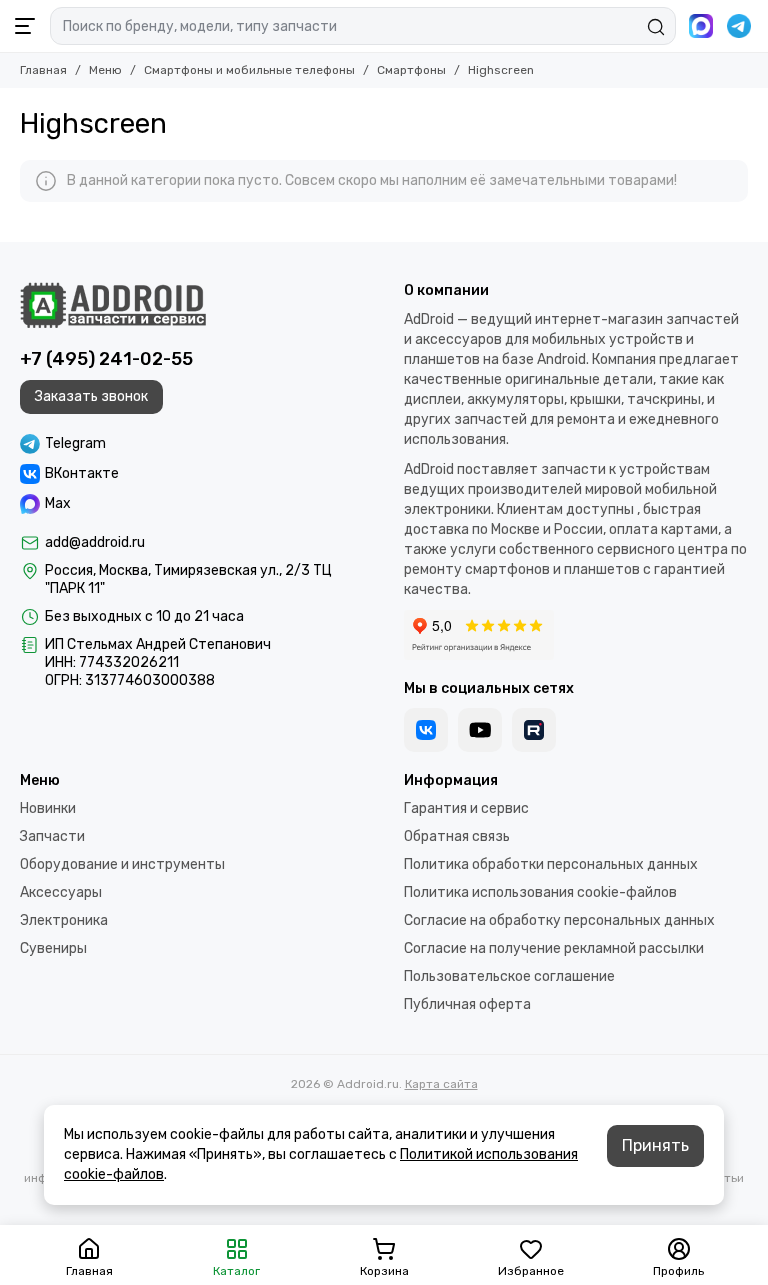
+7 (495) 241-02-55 (106, 359)
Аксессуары (61, 892)
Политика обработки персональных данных (551, 864)
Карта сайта (441, 1084)
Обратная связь (457, 836)
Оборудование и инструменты (122, 864)
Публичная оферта (467, 1004)
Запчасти (52, 836)
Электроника (64, 920)
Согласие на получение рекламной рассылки (554, 948)
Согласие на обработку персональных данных (559, 920)
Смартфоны (411, 70)
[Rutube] (534, 730)
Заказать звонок (91, 396)
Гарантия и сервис (466, 808)
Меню (105, 70)
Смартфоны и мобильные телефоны (249, 70)
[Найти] (656, 27)
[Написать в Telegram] (739, 26)
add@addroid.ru (95, 542)
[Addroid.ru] (113, 305)
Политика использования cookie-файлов (540, 892)
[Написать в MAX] (701, 26)
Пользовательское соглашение (509, 976)
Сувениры (53, 948)
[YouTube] (480, 730)
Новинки (48, 808)
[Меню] (25, 26)
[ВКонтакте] (426, 730)
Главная (43, 70)
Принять (655, 1145)
